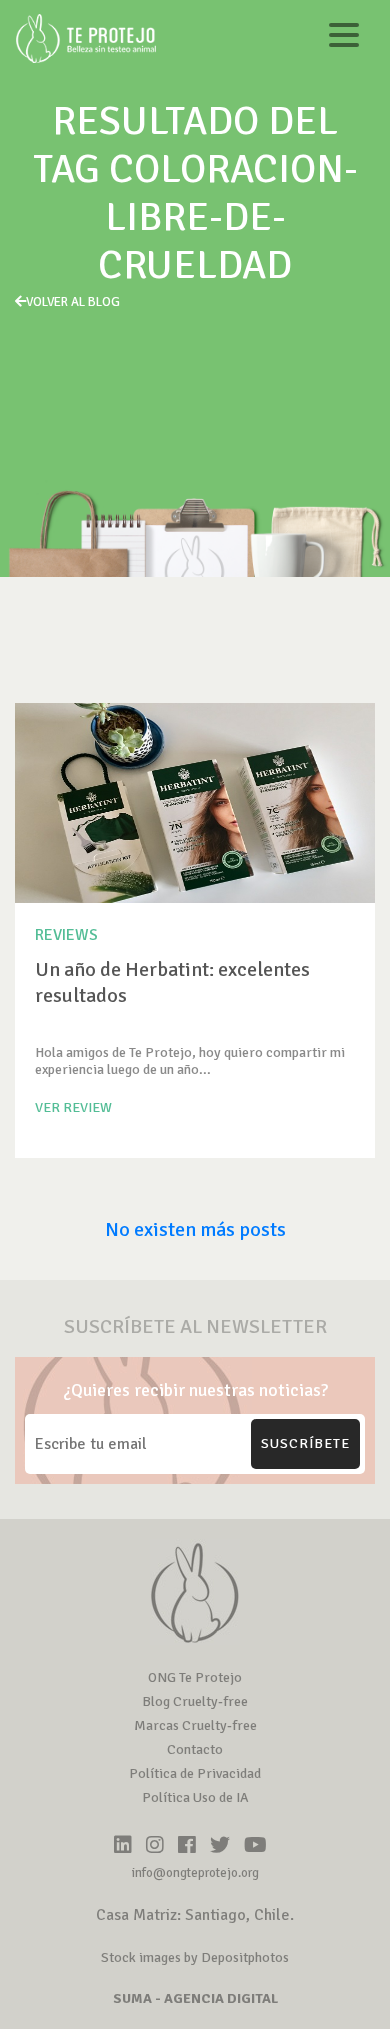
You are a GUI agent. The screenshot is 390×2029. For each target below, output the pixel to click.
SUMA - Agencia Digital (195, 1998)
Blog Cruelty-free (195, 1701)
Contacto (195, 1749)
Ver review (73, 1107)
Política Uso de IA (195, 1797)
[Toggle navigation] (344, 38)
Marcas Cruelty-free (195, 1725)
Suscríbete (305, 1443)
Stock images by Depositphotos (195, 1957)
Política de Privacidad (195, 1773)
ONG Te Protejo (195, 1677)
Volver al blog (73, 302)
